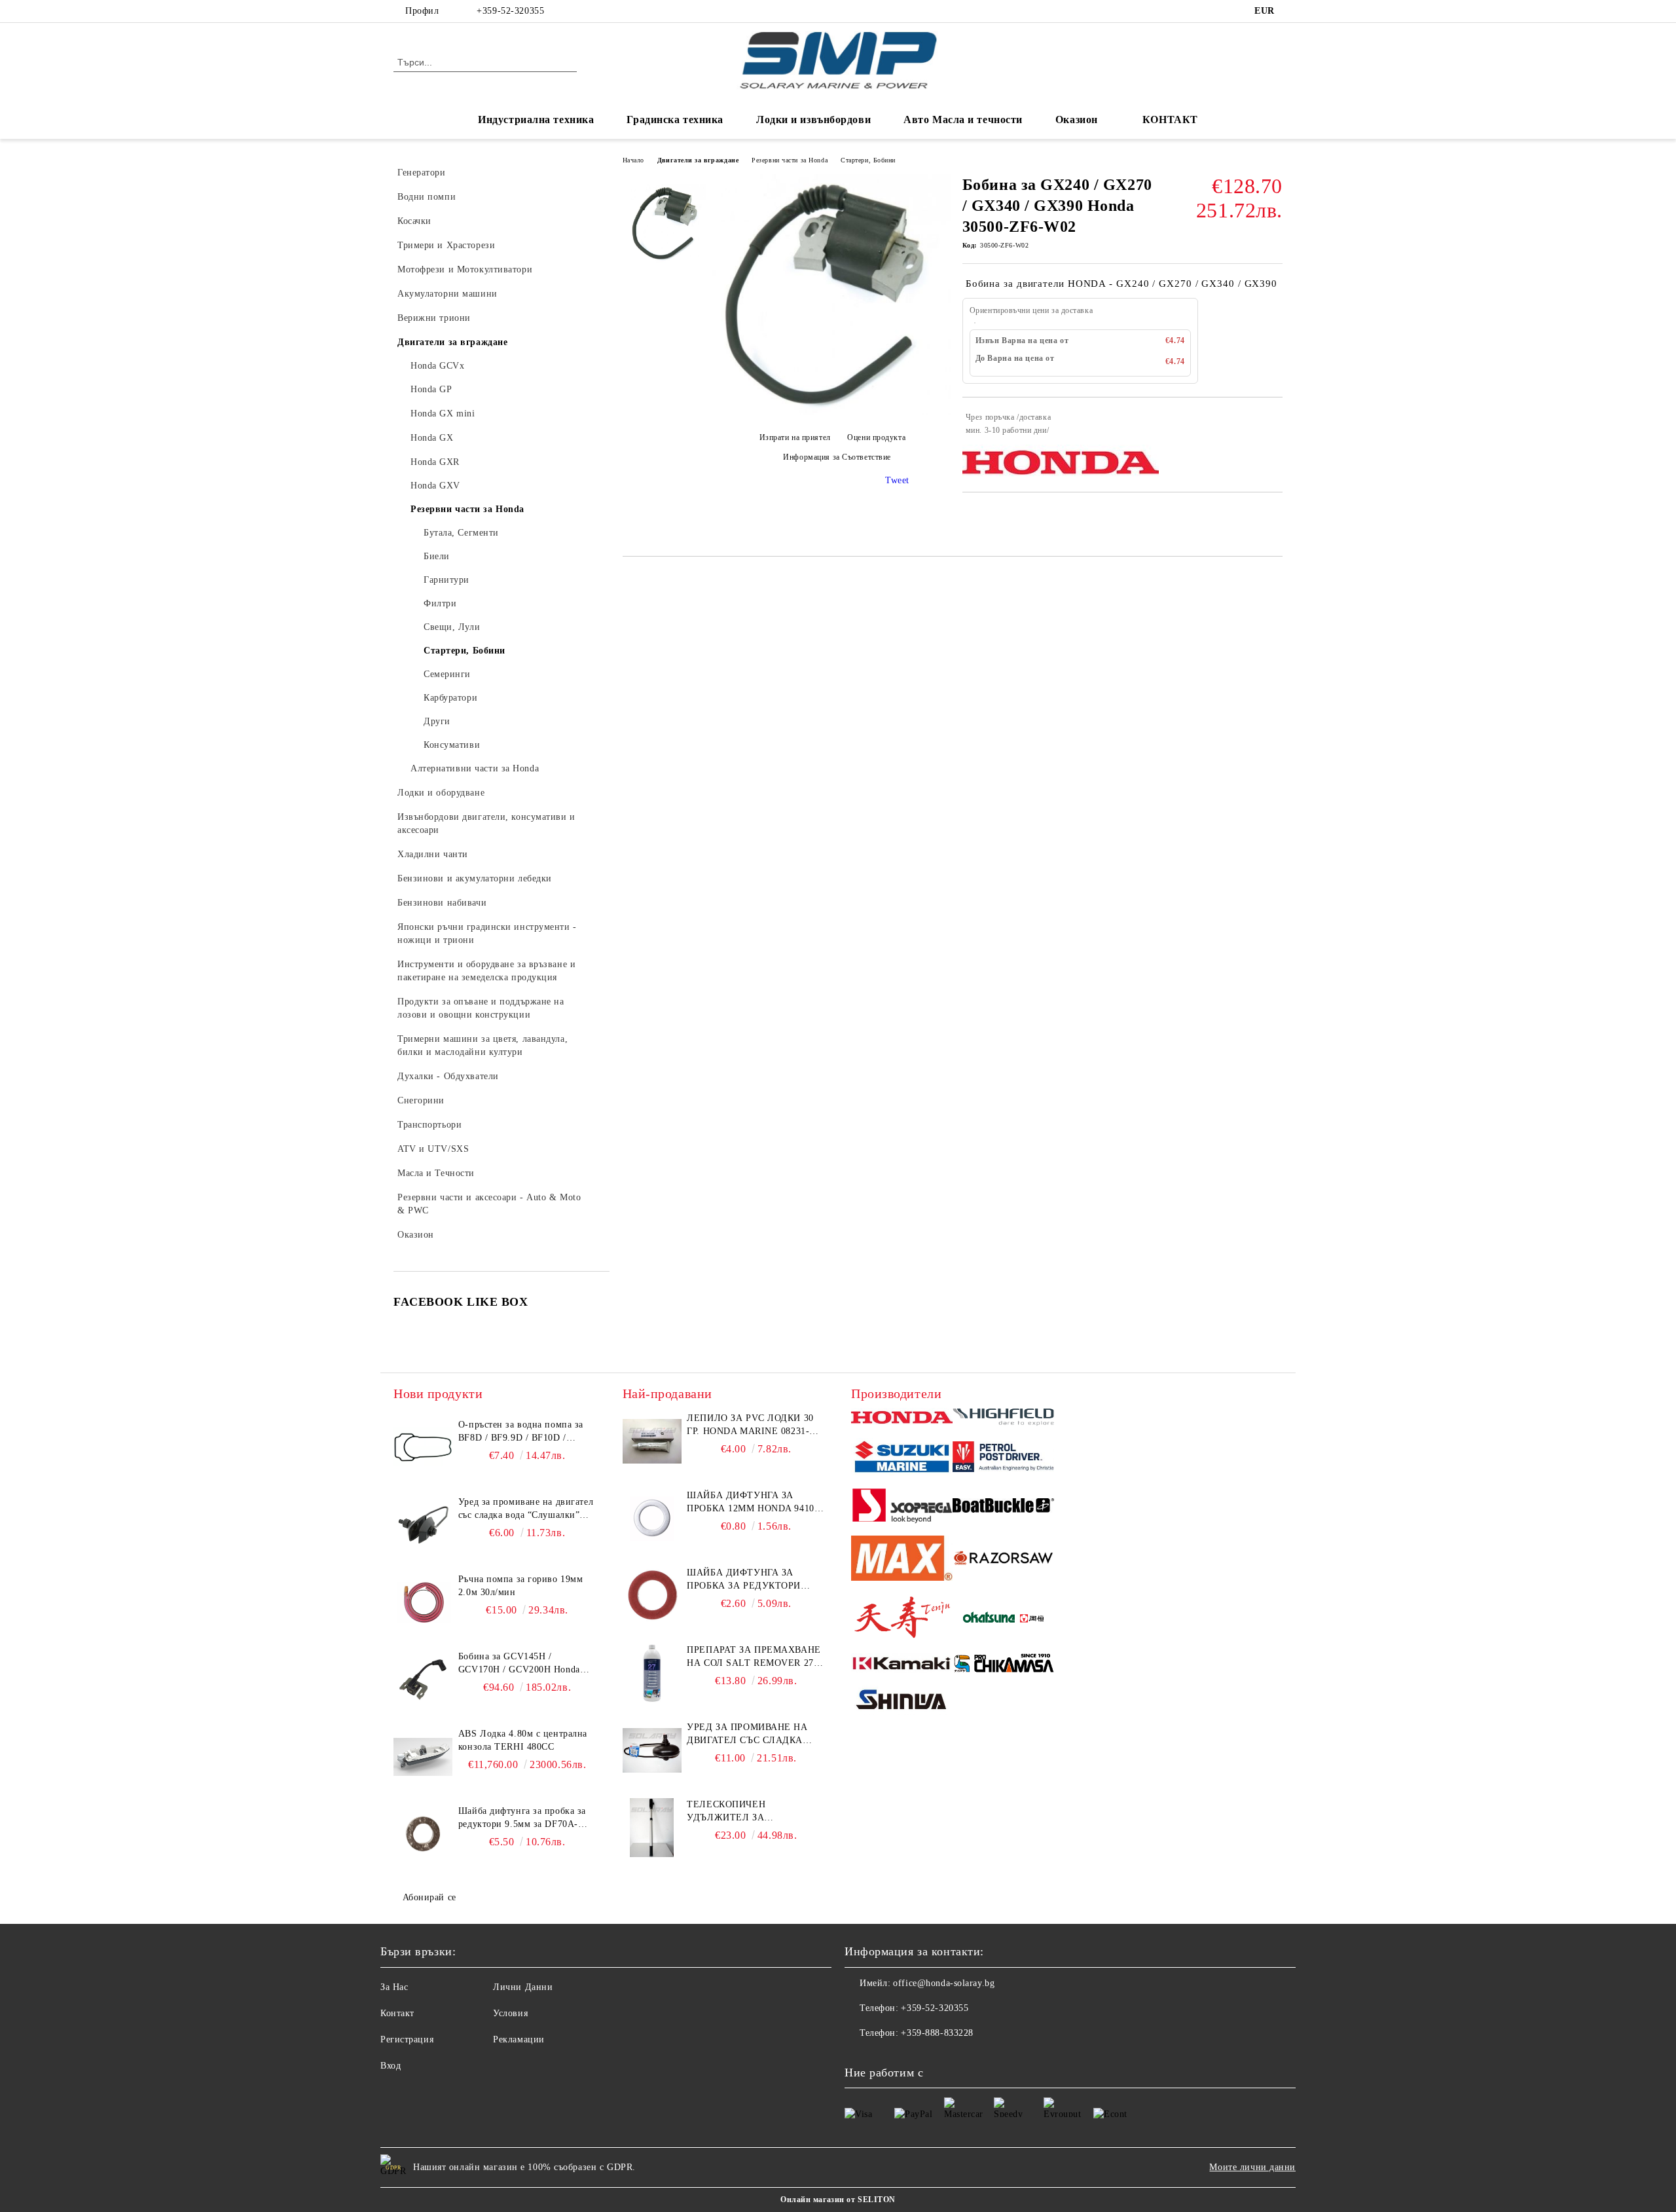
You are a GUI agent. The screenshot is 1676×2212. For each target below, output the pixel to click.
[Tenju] (902, 1619)
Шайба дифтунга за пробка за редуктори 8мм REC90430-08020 (744, 1580)
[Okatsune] (1003, 1619)
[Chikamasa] (1003, 1665)
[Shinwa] (902, 1702)
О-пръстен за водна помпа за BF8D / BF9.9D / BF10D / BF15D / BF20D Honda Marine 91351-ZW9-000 (522, 1432)
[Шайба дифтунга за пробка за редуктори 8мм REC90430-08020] (652, 1596)
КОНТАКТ (1170, 120)
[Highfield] (1003, 1419)
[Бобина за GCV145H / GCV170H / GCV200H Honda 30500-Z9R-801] (423, 1680)
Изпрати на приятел (795, 438)
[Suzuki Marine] (902, 1459)
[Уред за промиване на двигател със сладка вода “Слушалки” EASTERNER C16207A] (423, 1525)
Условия (510, 2013)
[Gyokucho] (1003, 1560)
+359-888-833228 (937, 2033)
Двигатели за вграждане (698, 160)
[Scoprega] (902, 1507)
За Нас (394, 1987)
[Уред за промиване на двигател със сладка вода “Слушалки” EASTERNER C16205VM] (652, 1750)
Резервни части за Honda (790, 160)
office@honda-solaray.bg (944, 1983)
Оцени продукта (876, 438)
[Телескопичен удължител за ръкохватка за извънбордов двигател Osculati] (652, 1828)
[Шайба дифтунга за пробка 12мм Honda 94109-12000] (652, 1519)
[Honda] (902, 1419)
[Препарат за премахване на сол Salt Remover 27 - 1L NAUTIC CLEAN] (652, 1673)
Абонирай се (429, 1897)
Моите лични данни (1252, 2167)
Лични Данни (523, 1987)
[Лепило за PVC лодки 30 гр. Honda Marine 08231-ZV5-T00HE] (652, 1441)
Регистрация (407, 2039)
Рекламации (519, 2039)
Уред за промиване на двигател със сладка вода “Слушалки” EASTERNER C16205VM (747, 1735)
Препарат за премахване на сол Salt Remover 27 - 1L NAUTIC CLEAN (754, 1657)
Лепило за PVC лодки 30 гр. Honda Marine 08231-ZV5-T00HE (750, 1426)
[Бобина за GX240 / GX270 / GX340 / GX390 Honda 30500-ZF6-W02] (832, 412)
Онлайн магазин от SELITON (838, 2200)
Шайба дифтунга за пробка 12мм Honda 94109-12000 (755, 1503)
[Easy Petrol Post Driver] (1003, 1458)
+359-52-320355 (510, 11)
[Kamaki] (902, 1665)
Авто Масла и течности (963, 120)
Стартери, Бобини (868, 160)
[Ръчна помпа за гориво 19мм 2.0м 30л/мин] (423, 1602)
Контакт (397, 2013)
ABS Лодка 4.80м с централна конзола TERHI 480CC (523, 1740)
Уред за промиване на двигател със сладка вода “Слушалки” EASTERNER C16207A (526, 1509)
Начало (633, 160)
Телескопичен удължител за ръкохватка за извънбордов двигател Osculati (748, 1812)
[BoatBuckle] (1003, 1507)
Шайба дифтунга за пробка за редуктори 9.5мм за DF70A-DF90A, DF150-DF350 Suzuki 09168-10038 (522, 1818)
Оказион (1077, 120)
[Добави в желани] (1273, 424)
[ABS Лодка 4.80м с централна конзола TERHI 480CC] (423, 1757)
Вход (391, 2066)
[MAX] (902, 1560)
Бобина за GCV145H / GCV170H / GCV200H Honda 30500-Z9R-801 (519, 1664)
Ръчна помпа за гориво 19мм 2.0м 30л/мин (521, 1586)
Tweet (897, 480)
